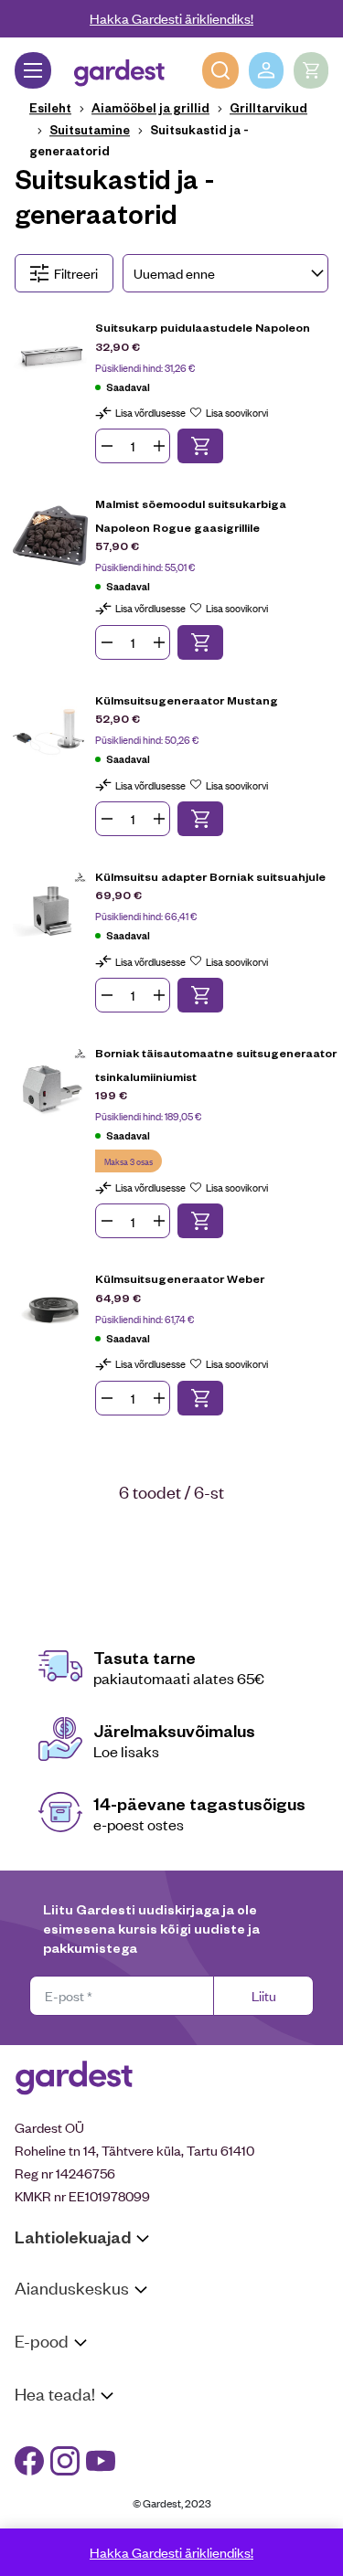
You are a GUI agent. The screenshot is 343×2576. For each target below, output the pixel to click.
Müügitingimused (64, 2375)
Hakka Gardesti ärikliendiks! (171, 18)
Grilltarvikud (268, 107)
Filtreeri (76, 273)
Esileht (50, 107)
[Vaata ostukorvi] (311, 70)
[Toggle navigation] (33, 70)
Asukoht (39, 2322)
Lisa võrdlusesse (150, 412)
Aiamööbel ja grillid (150, 107)
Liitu (264, 1995)
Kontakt (38, 2428)
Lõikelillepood (54, 2346)
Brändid (37, 2523)
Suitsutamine (90, 129)
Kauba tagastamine (71, 2399)
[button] (200, 446)
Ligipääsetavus (59, 2499)
